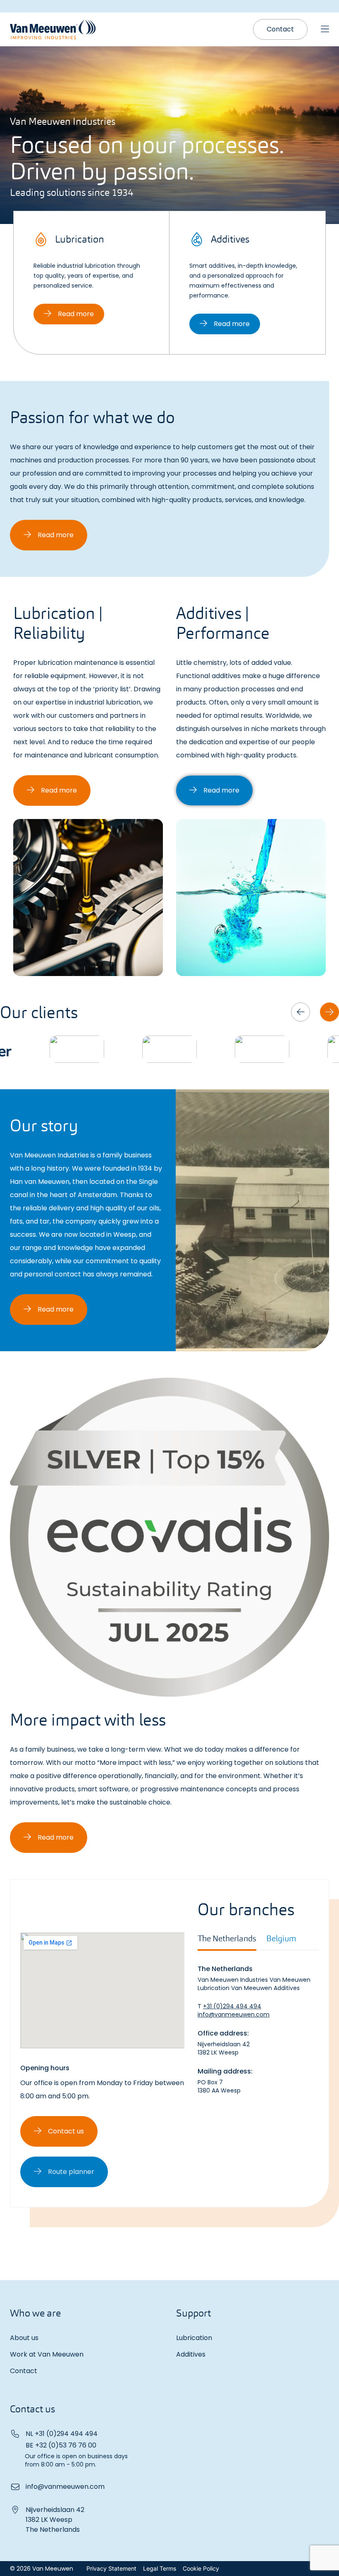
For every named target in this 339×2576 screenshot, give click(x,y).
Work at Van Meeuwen (47, 2354)
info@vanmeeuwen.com (234, 2014)
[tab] (227, 1942)
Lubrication (194, 2338)
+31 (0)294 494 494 (232, 2006)
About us (24, 2338)
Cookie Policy (201, 2568)
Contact (24, 2371)
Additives (191, 2354)
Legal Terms (160, 2568)
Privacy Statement (111, 2568)
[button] (301, 1012)
